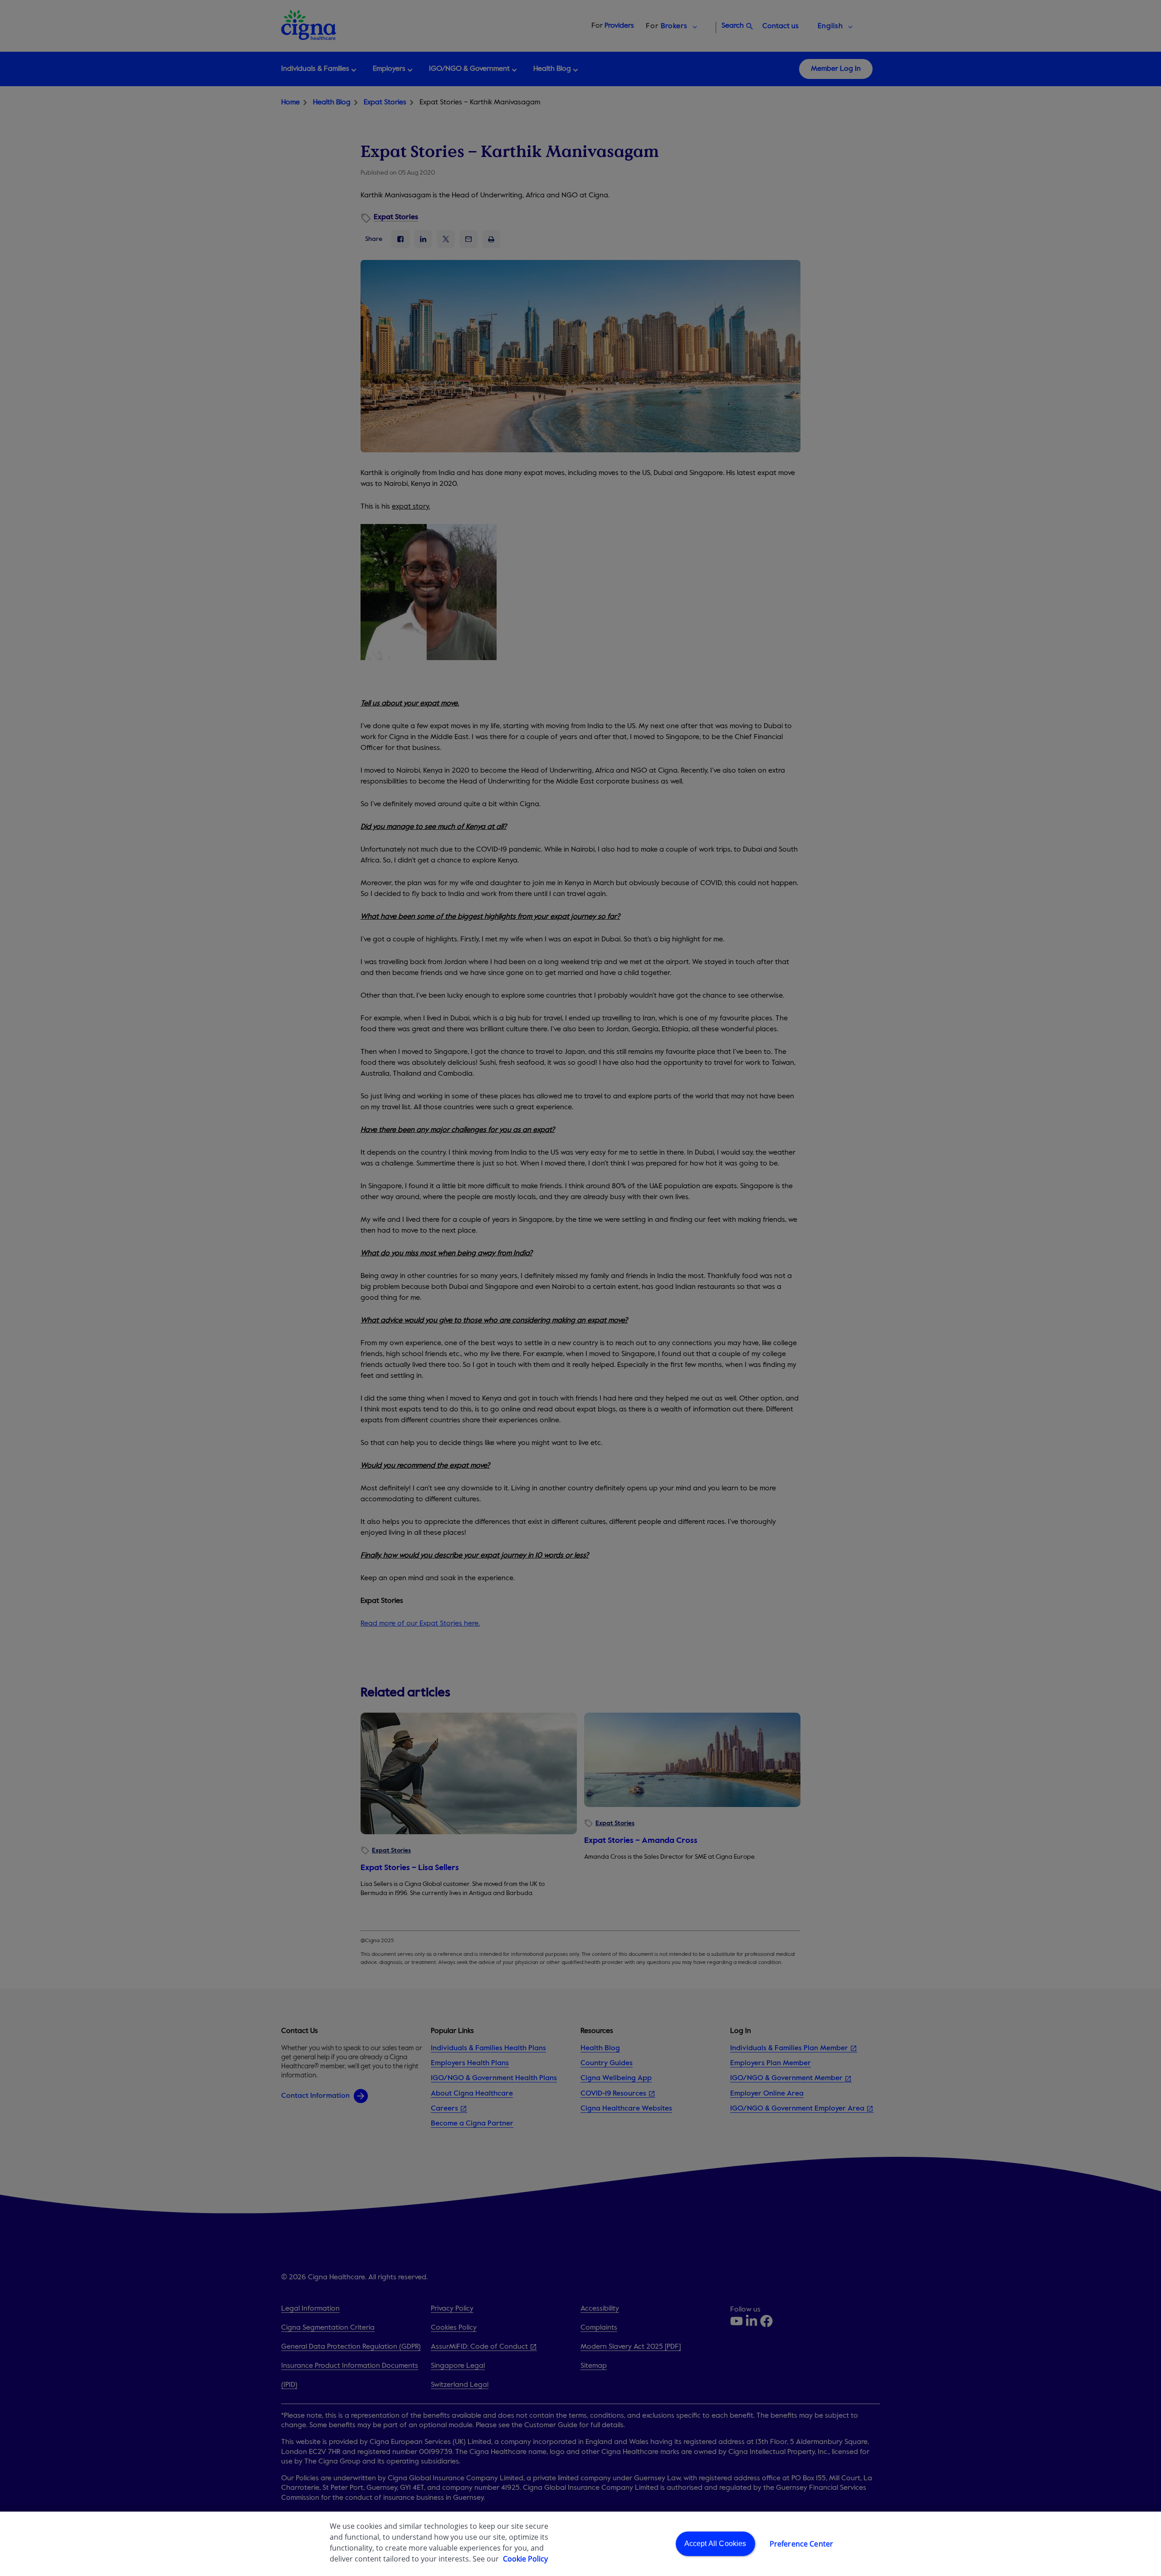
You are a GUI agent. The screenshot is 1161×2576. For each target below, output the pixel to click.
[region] (580, 2544)
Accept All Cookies (715, 2544)
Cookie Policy (525, 2559)
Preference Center (802, 2544)
